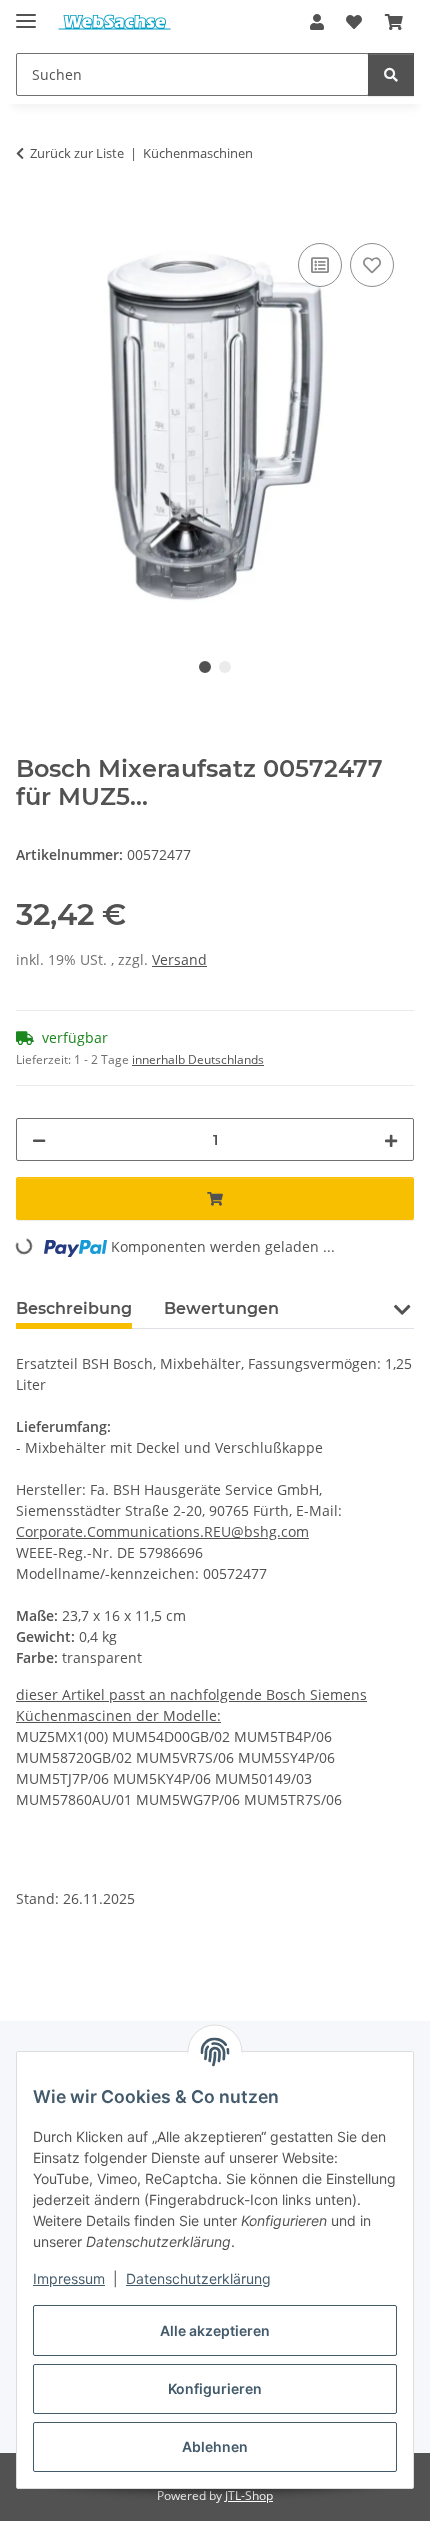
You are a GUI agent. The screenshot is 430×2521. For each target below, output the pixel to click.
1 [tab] (205, 667)
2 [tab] (225, 667)
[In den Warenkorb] (32, 216)
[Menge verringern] (39, 1139)
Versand (179, 959)
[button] (317, 22)
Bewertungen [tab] (221, 1308)
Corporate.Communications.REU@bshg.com (162, 1531)
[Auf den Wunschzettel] (372, 265)
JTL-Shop (249, 2495)
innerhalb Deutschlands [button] (198, 1059)
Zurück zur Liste (77, 153)
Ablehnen (215, 2446)
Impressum (69, 2278)
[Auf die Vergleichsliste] (320, 265)
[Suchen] (391, 74)
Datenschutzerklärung (198, 2278)
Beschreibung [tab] (74, 1308)
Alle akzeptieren (215, 2330)
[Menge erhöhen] (391, 1139)
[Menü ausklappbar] (26, 12)
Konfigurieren (215, 2388)
